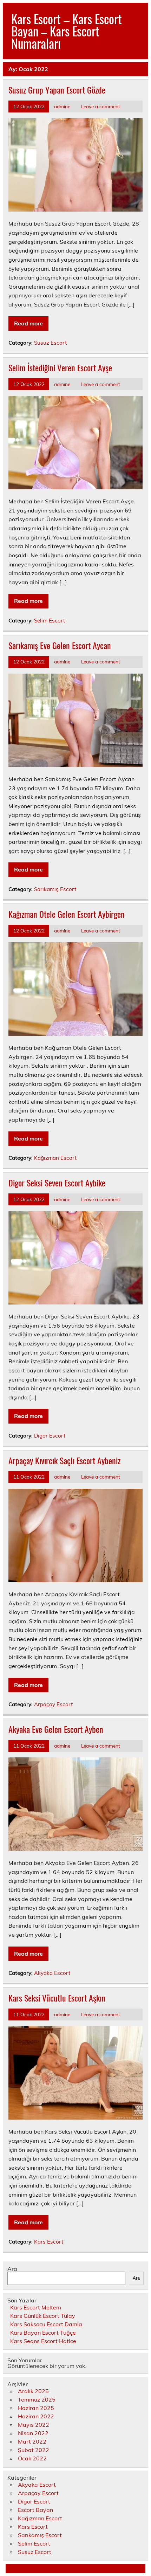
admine (62, 106)
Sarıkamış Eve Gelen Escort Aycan (60, 645)
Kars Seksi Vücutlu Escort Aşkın (57, 1998)
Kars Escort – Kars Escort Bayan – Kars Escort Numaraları (67, 31)
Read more (28, 323)
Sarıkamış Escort (55, 889)
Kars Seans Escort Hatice (43, 2341)
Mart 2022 (32, 2441)
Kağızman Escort (55, 1158)
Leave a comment (101, 106)
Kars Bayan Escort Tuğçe (43, 2333)
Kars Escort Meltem (36, 2307)
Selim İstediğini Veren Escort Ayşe (60, 367)
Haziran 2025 (36, 2408)
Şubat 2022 (34, 2450)
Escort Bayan (35, 2510)
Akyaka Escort (52, 1973)
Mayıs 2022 (34, 2425)
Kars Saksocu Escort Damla (46, 2324)
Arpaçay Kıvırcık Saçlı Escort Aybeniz (64, 1460)
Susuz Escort (50, 343)
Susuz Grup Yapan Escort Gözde (57, 90)
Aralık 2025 (33, 2391)
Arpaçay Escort (53, 1704)
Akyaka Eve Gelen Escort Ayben (56, 1729)
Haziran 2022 (36, 2416)
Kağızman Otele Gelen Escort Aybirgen (67, 914)
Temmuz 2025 (37, 2399)
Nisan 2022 (33, 2433)
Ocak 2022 (32, 2458)
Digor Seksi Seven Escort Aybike (57, 1183)
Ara (12, 2269)
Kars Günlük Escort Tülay (43, 2316)
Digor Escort (50, 1436)
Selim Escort (50, 621)
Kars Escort (49, 2242)
